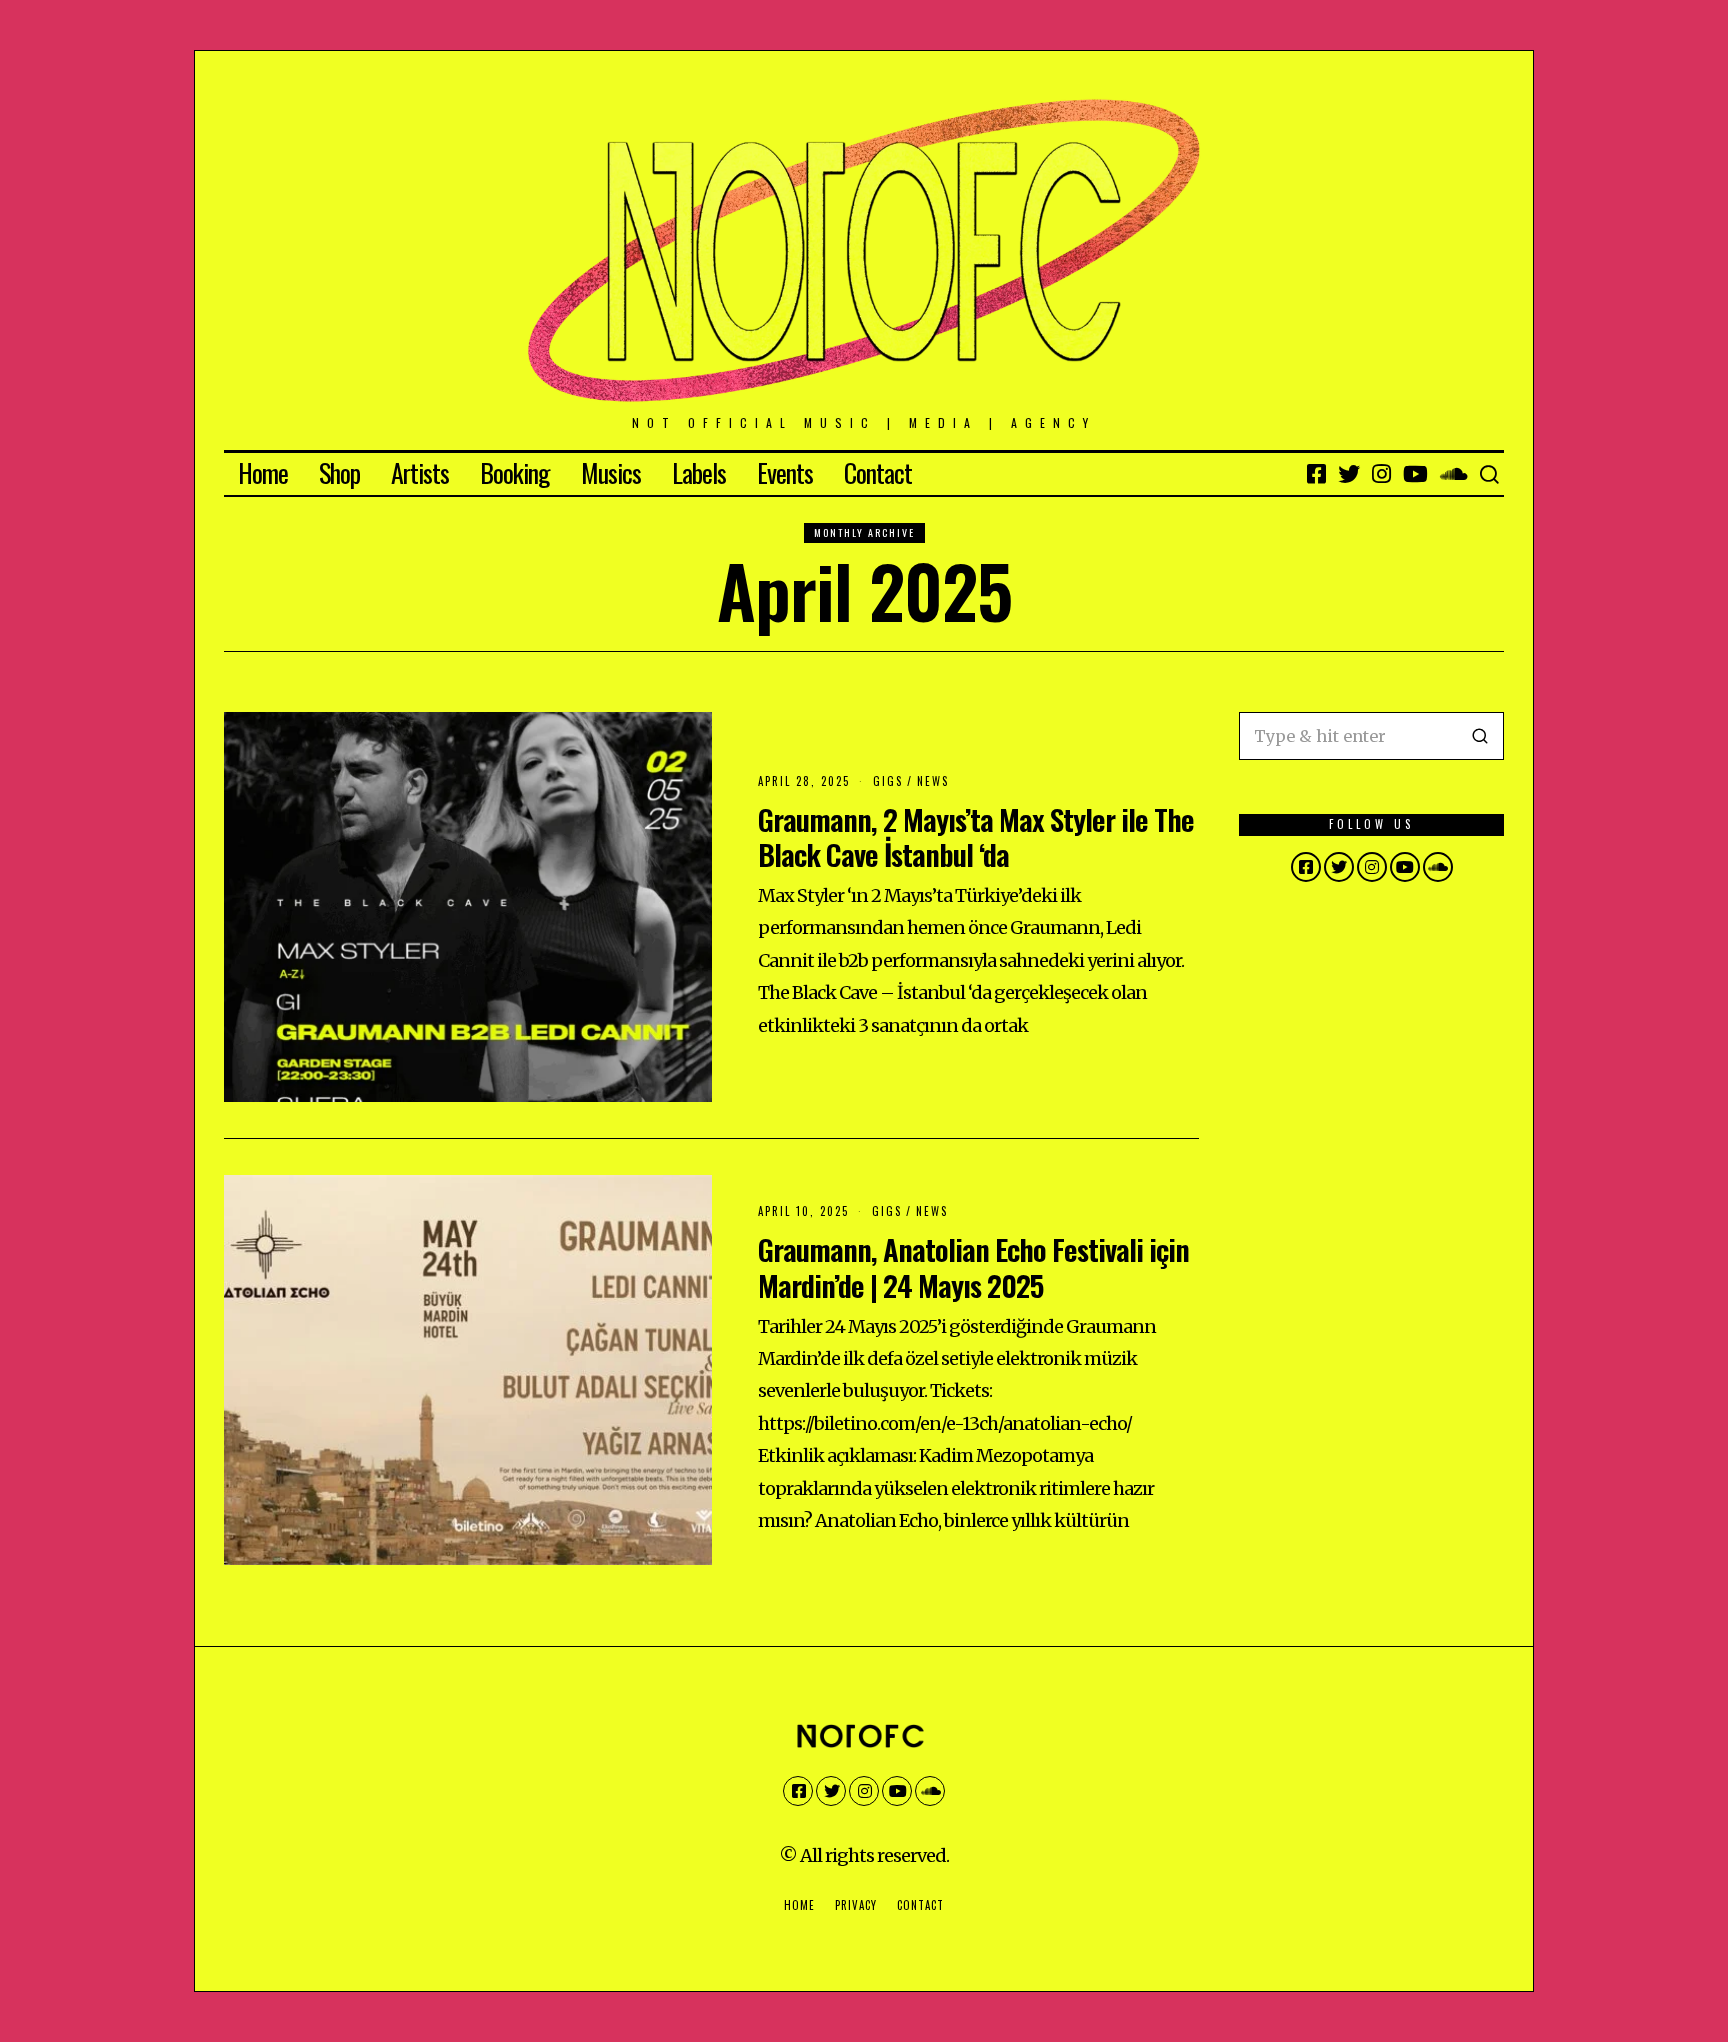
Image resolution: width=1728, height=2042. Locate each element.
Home (263, 472)
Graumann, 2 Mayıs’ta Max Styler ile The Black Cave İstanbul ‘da (976, 836)
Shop (339, 472)
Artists (420, 472)
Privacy (856, 1905)
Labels (699, 472)
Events (785, 472)
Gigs (888, 781)
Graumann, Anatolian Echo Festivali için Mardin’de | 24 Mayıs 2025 (973, 1266)
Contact (878, 472)
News (933, 781)
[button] (1480, 736)
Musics (611, 472)
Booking (515, 472)
